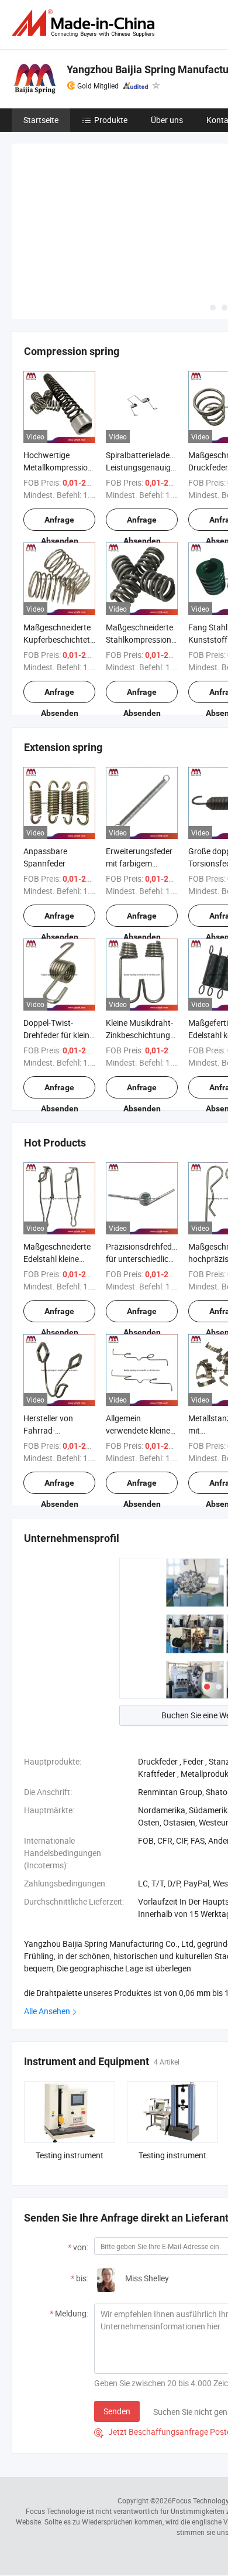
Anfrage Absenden (60, 523)
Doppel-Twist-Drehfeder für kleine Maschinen (58, 1035)
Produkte (111, 120)
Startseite (41, 120)
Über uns (167, 120)
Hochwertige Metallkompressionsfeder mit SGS (69, 467)
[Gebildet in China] (85, 23)
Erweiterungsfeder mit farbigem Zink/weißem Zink (139, 863)
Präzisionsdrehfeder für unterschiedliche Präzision (142, 1259)
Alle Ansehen (47, 2011)
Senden (117, 2411)
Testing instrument (70, 2155)
